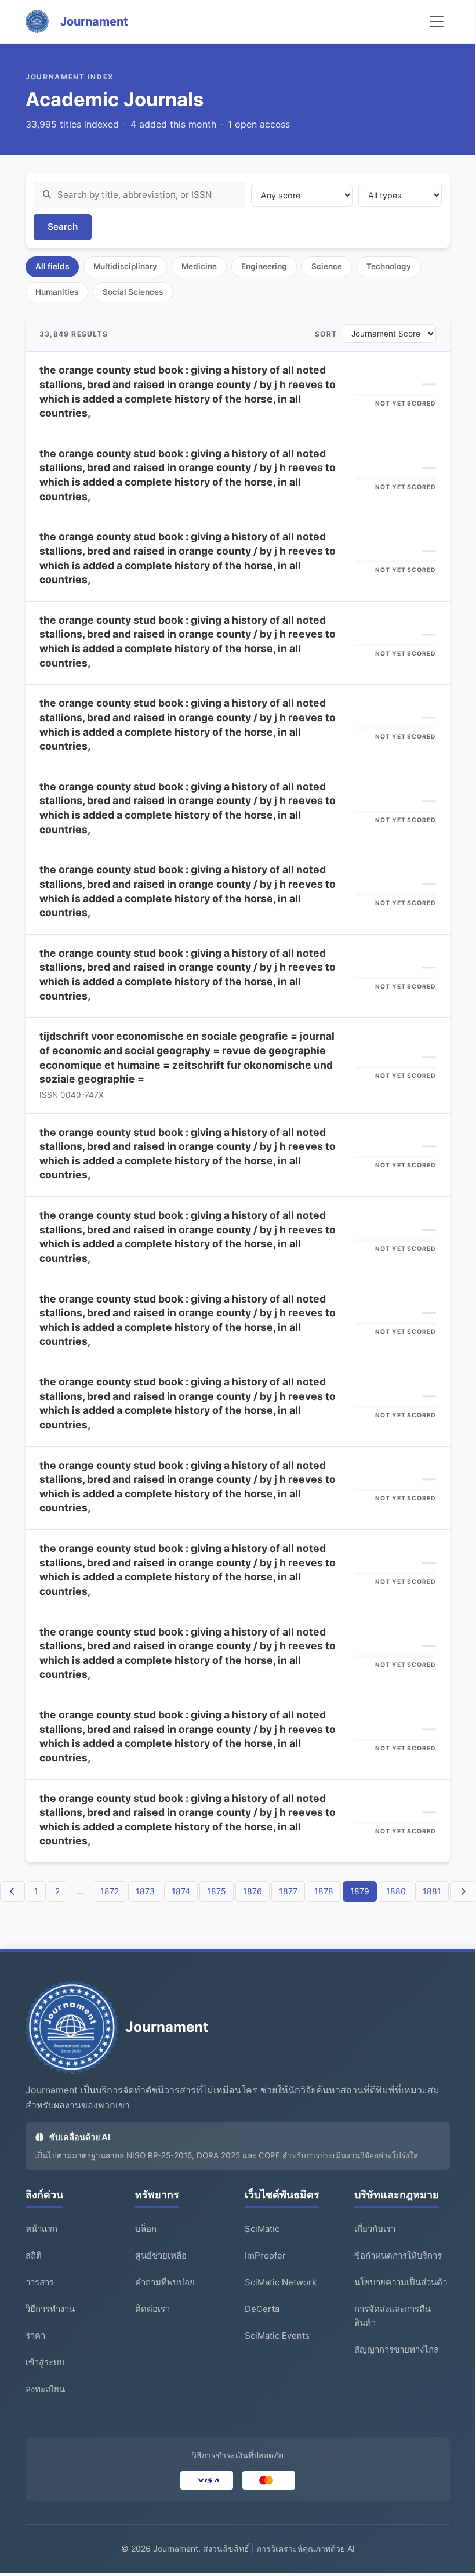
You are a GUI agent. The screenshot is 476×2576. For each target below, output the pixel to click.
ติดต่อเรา (152, 2309)
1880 (396, 1891)
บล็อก (146, 2229)
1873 (145, 1891)
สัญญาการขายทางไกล (397, 2349)
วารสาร (40, 2282)
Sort (326, 334)
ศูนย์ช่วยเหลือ (161, 2255)
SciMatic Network (281, 2282)
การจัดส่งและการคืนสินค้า (393, 2316)
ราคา (35, 2336)
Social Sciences (133, 292)
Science (327, 266)
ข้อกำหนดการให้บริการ (398, 2255)
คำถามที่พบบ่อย (165, 2282)
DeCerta (262, 2309)
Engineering (264, 266)
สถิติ (34, 2255)
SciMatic (262, 2229)
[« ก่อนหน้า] (13, 1891)
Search (63, 227)
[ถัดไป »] (463, 1891)
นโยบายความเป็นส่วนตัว (401, 2282)
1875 (217, 1891)
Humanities (57, 292)
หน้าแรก (41, 2229)
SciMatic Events (277, 2336)
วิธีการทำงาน (50, 2309)
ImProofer (265, 2255)
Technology (389, 266)
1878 (324, 1891)
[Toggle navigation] (437, 21)
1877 (288, 1891)
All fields (52, 266)
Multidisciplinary (125, 266)
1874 (181, 1891)
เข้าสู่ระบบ (45, 2362)
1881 (432, 1891)
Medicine (199, 266)
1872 (110, 1891)
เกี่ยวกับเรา (375, 2229)
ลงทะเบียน (45, 2389)
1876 (252, 1891)
